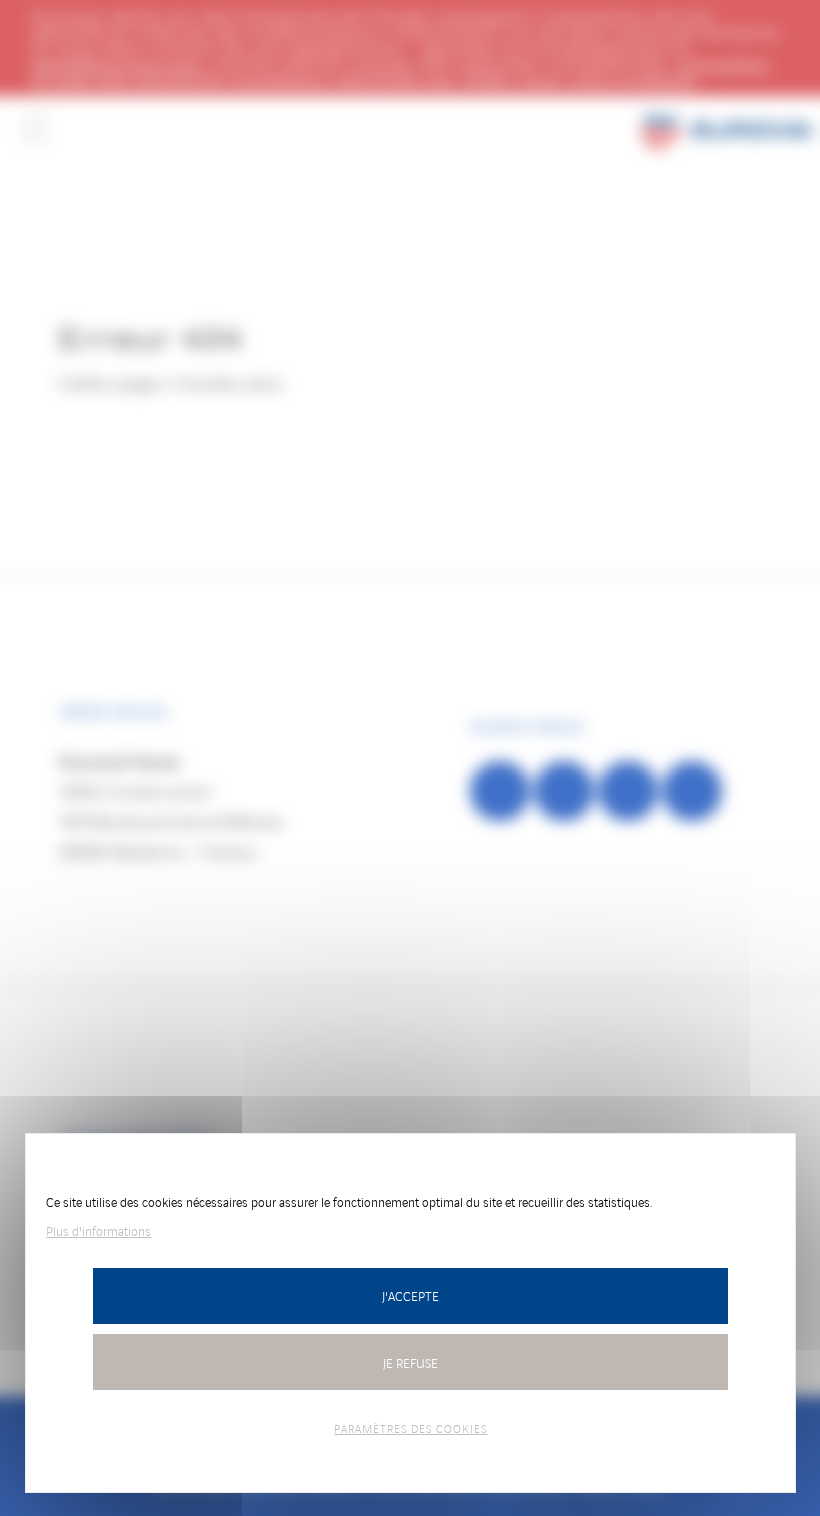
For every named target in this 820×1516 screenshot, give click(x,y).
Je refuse (410, 1362)
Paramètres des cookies (410, 1428)
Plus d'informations (98, 1230)
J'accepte (410, 1295)
